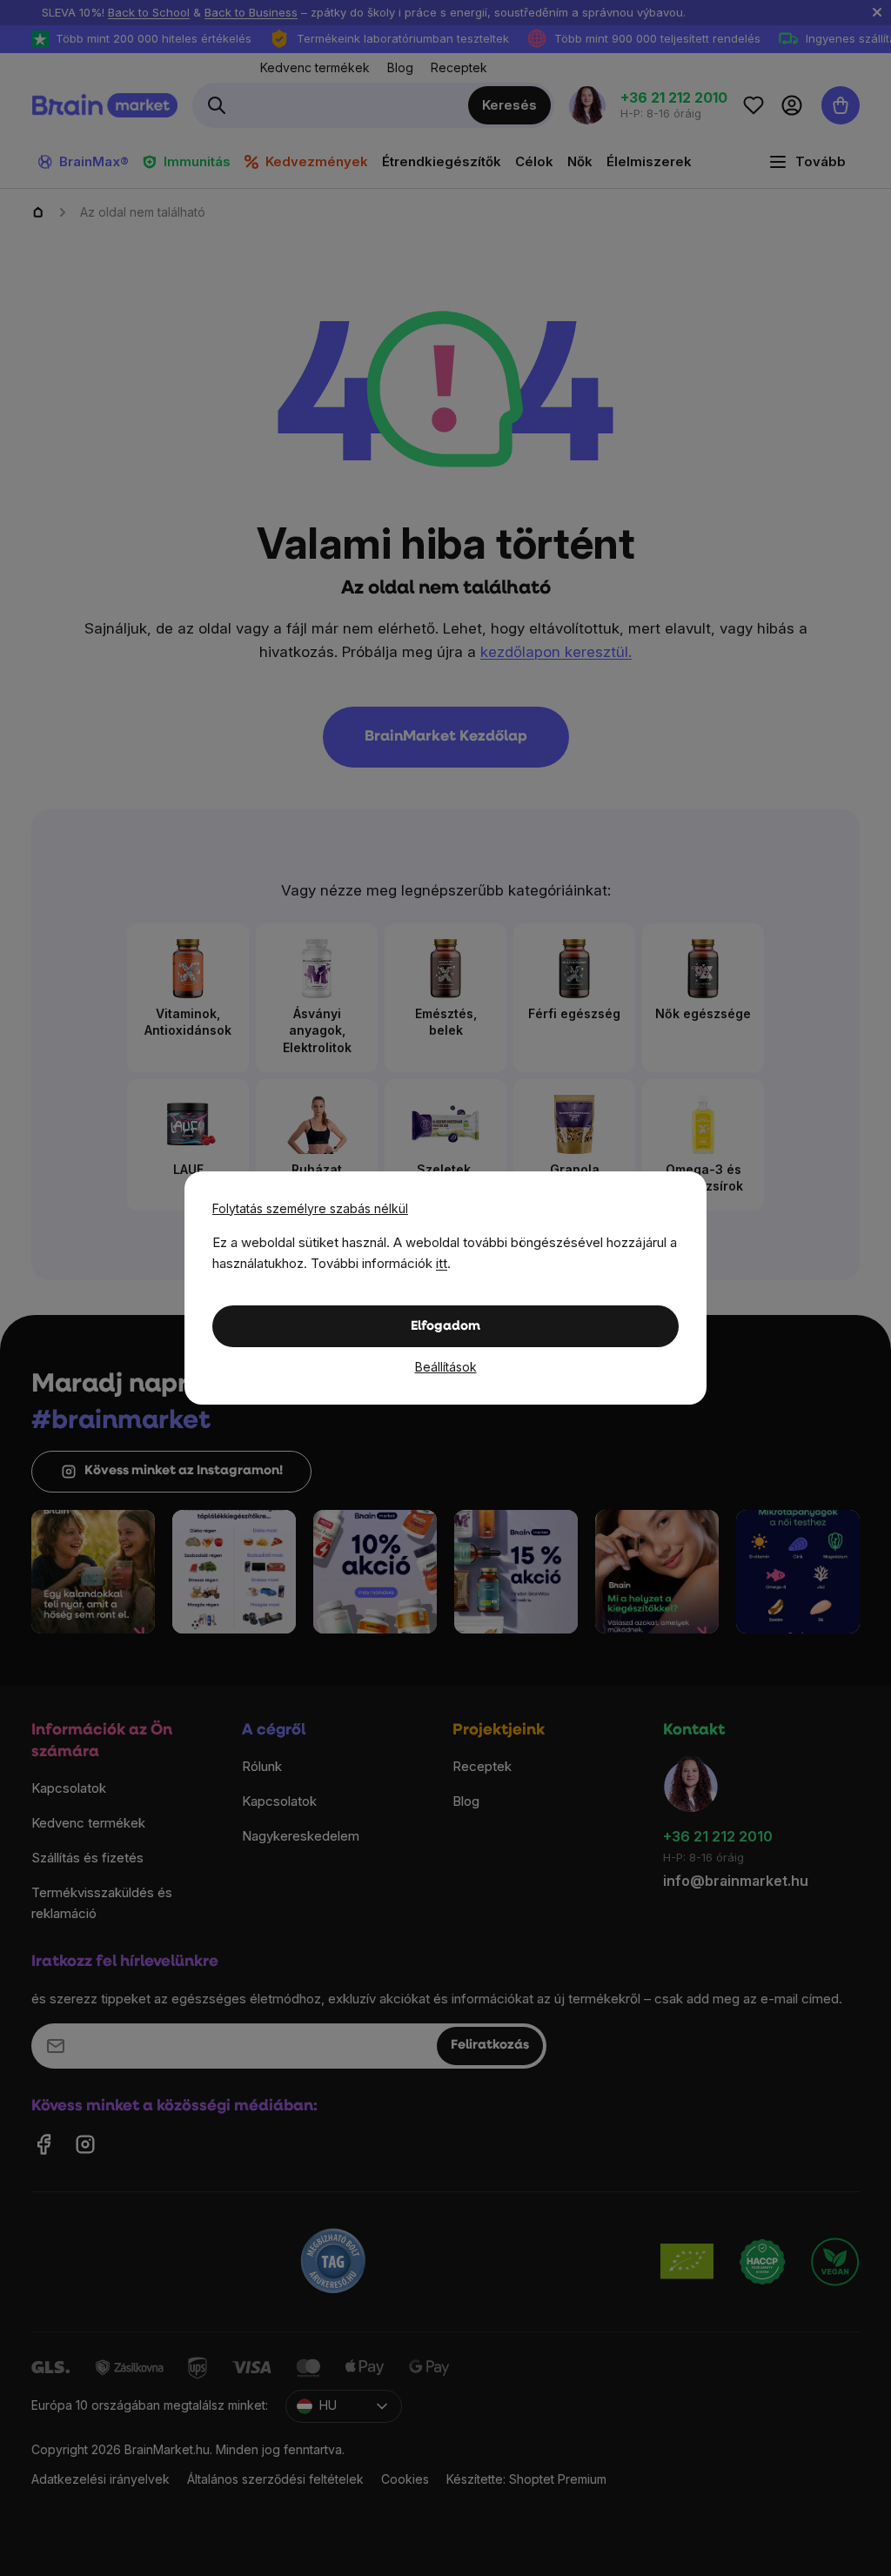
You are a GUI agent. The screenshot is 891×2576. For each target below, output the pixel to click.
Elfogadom (445, 1327)
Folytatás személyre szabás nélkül (310, 1208)
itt (442, 1263)
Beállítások (446, 1367)
